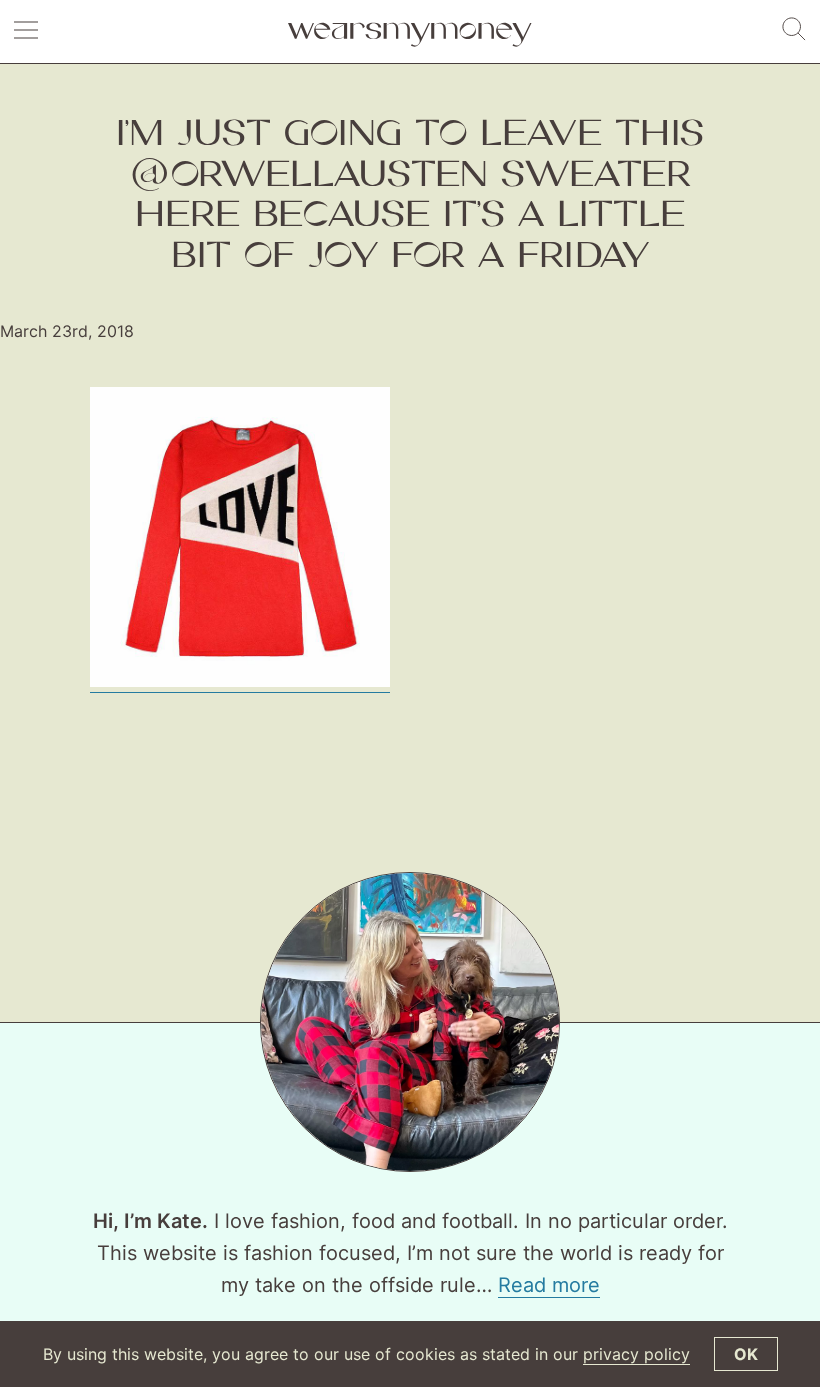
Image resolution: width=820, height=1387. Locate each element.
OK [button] (746, 1354)
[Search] (794, 30)
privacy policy (636, 1354)
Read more (549, 1285)
